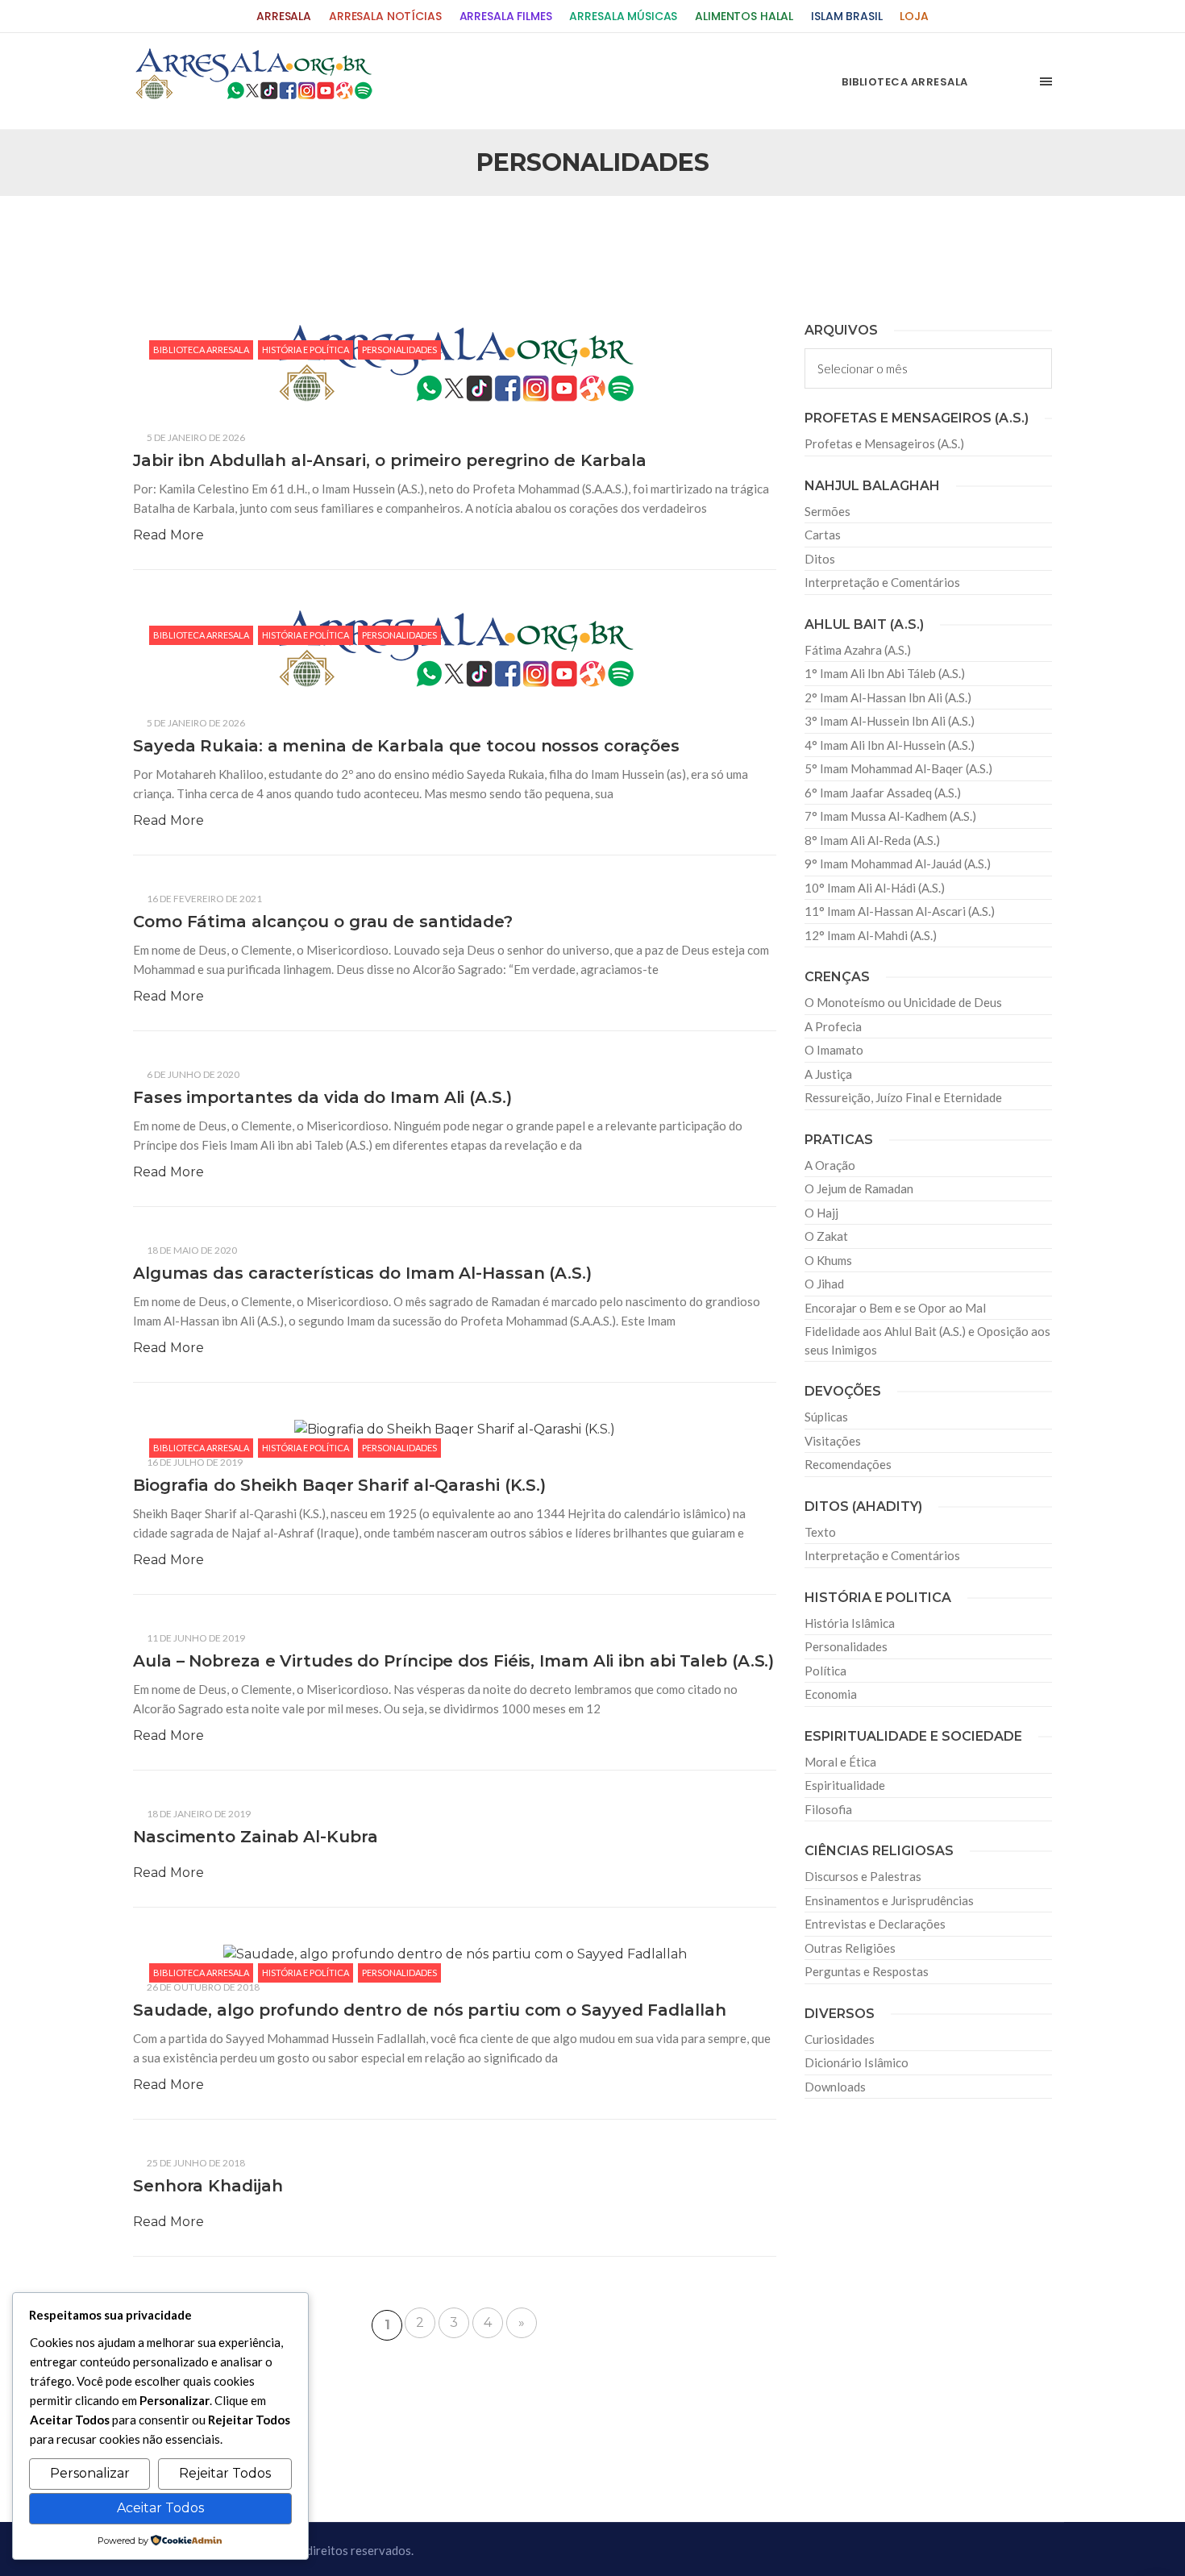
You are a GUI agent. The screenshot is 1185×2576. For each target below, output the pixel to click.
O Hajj (821, 1213)
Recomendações (848, 1464)
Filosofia (828, 1809)
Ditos (820, 559)
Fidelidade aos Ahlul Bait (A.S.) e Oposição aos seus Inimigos (927, 1340)
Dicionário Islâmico (857, 2062)
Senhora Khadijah (208, 2186)
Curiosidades (840, 2039)
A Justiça (828, 1074)
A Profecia (833, 1026)
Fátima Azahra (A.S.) (858, 650)
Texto (820, 1532)
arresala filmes (506, 17)
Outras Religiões (850, 1948)
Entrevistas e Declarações (875, 1924)
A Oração (830, 1165)
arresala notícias (385, 17)
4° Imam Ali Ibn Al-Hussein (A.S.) (890, 745)
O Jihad (824, 1284)
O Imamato (834, 1050)
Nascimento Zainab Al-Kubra (255, 1837)
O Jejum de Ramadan (859, 1188)
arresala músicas (623, 17)
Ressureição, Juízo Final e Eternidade (903, 1097)
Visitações (833, 1441)
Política (825, 1671)
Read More (168, 535)
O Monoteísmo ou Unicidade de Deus (903, 1002)
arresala (284, 17)
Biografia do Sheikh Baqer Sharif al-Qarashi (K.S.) (339, 1485)
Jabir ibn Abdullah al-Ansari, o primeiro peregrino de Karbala (390, 460)
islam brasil (846, 17)
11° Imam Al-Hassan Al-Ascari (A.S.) (900, 911)
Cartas (823, 535)
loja (914, 17)
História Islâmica (850, 1623)
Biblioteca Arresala (201, 350)
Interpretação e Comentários (882, 582)
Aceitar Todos (160, 2508)
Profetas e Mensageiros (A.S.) (884, 443)
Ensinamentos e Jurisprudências (889, 1900)
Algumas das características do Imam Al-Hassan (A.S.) (362, 1273)
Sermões (827, 511)
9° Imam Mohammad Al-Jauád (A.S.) (898, 864)
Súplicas (826, 1417)
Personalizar (90, 2473)
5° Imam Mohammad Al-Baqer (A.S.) (898, 768)
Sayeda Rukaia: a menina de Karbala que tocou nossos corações (406, 746)
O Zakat (826, 1236)
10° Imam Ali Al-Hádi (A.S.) (875, 888)
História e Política (306, 350)
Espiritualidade (845, 1785)
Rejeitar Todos (225, 2473)
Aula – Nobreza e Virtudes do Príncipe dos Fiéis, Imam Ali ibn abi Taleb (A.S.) (453, 1661)
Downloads (835, 2087)
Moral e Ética (840, 1762)
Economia (831, 1694)
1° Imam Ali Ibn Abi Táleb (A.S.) (885, 673)
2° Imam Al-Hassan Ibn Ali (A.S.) (888, 697)
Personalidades (399, 350)
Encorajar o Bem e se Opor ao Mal (895, 1308)
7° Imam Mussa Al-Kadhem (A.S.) (890, 816)
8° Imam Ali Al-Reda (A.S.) (872, 840)
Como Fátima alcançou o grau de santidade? (323, 922)
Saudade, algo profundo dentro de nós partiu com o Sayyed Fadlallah (429, 2010)
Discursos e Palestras (863, 1876)
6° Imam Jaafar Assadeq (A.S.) (883, 793)
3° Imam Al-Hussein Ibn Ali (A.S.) (890, 721)
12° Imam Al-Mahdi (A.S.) (871, 935)
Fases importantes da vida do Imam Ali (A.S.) (322, 1097)
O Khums (828, 1260)
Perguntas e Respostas (867, 1971)
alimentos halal (744, 17)
